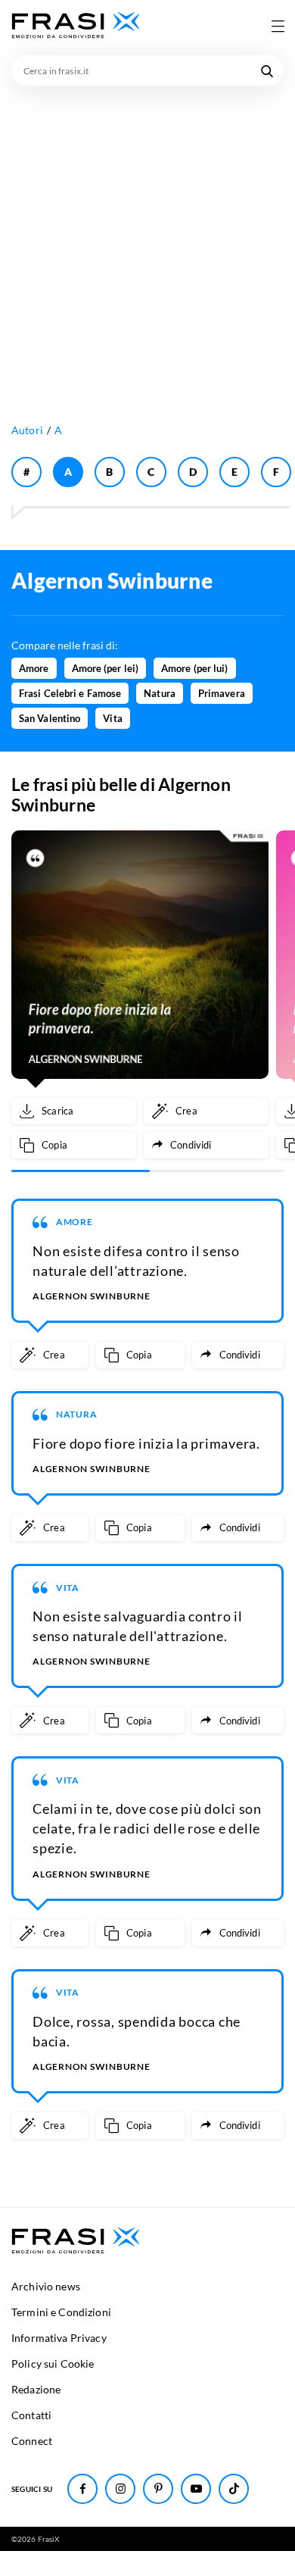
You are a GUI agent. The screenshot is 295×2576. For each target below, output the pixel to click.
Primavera (222, 693)
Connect (32, 2441)
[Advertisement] (147, 241)
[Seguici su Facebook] (82, 2489)
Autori (27, 430)
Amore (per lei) (106, 668)
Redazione (36, 2389)
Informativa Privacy (59, 2338)
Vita (112, 718)
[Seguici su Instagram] (120, 2489)
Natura (160, 693)
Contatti (31, 2415)
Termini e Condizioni (61, 2312)
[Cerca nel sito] (267, 70)
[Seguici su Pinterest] (158, 2489)
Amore (34, 668)
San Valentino (50, 718)
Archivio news (46, 2286)
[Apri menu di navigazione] (278, 26)
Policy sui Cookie (53, 2363)
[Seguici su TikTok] (234, 2489)
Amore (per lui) (195, 668)
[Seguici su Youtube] (196, 2489)
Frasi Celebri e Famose (70, 693)
